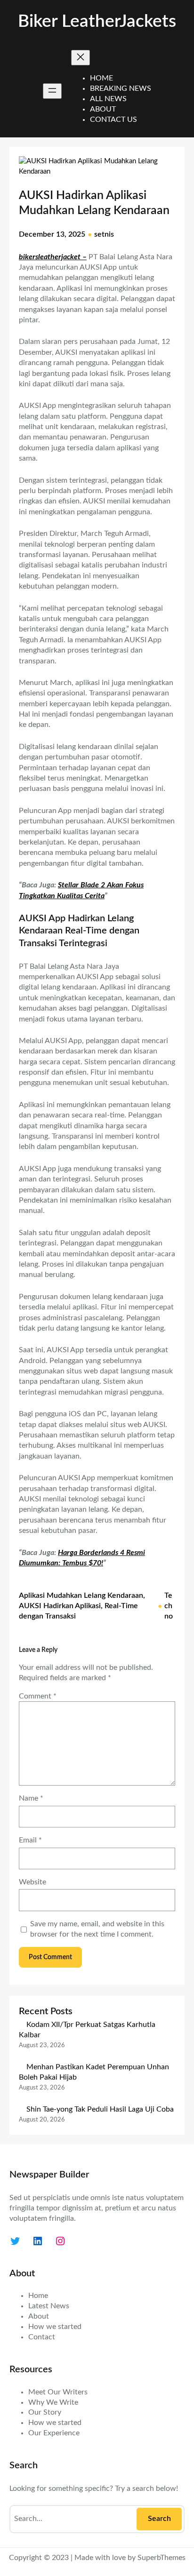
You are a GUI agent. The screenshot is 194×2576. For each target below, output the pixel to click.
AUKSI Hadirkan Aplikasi (60, 1606)
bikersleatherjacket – (53, 257)
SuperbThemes (162, 2558)
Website (32, 1882)
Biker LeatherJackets (97, 21)
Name (31, 1798)
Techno (169, 1606)
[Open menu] (52, 91)
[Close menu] (81, 58)
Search (159, 2519)
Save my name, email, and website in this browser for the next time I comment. (97, 1929)
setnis (104, 234)
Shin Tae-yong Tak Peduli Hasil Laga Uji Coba (100, 2109)
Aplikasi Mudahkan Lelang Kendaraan (81, 1595)
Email (30, 1840)
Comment (38, 1696)
